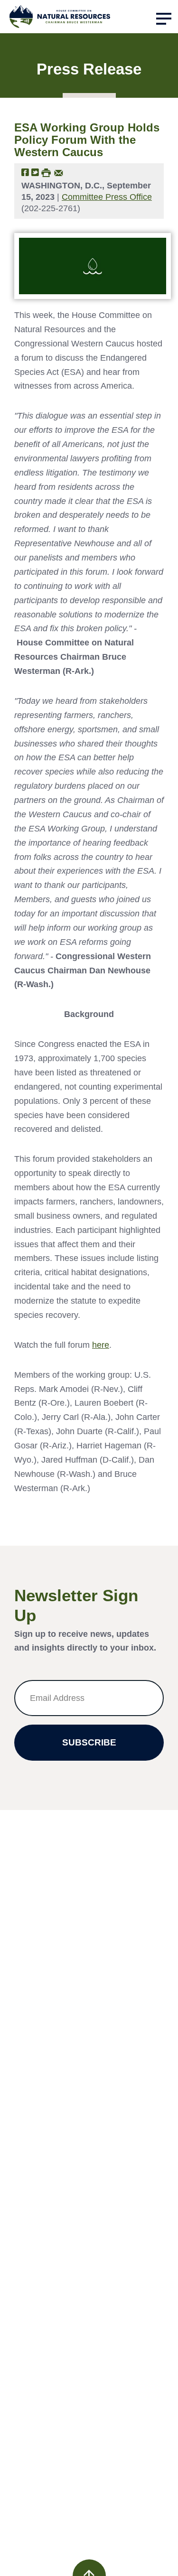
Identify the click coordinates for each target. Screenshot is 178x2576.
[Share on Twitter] (35, 172)
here (101, 1345)
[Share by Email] (59, 172)
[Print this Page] (46, 172)
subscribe (89, 1742)
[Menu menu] (164, 19)
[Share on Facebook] (25, 172)
